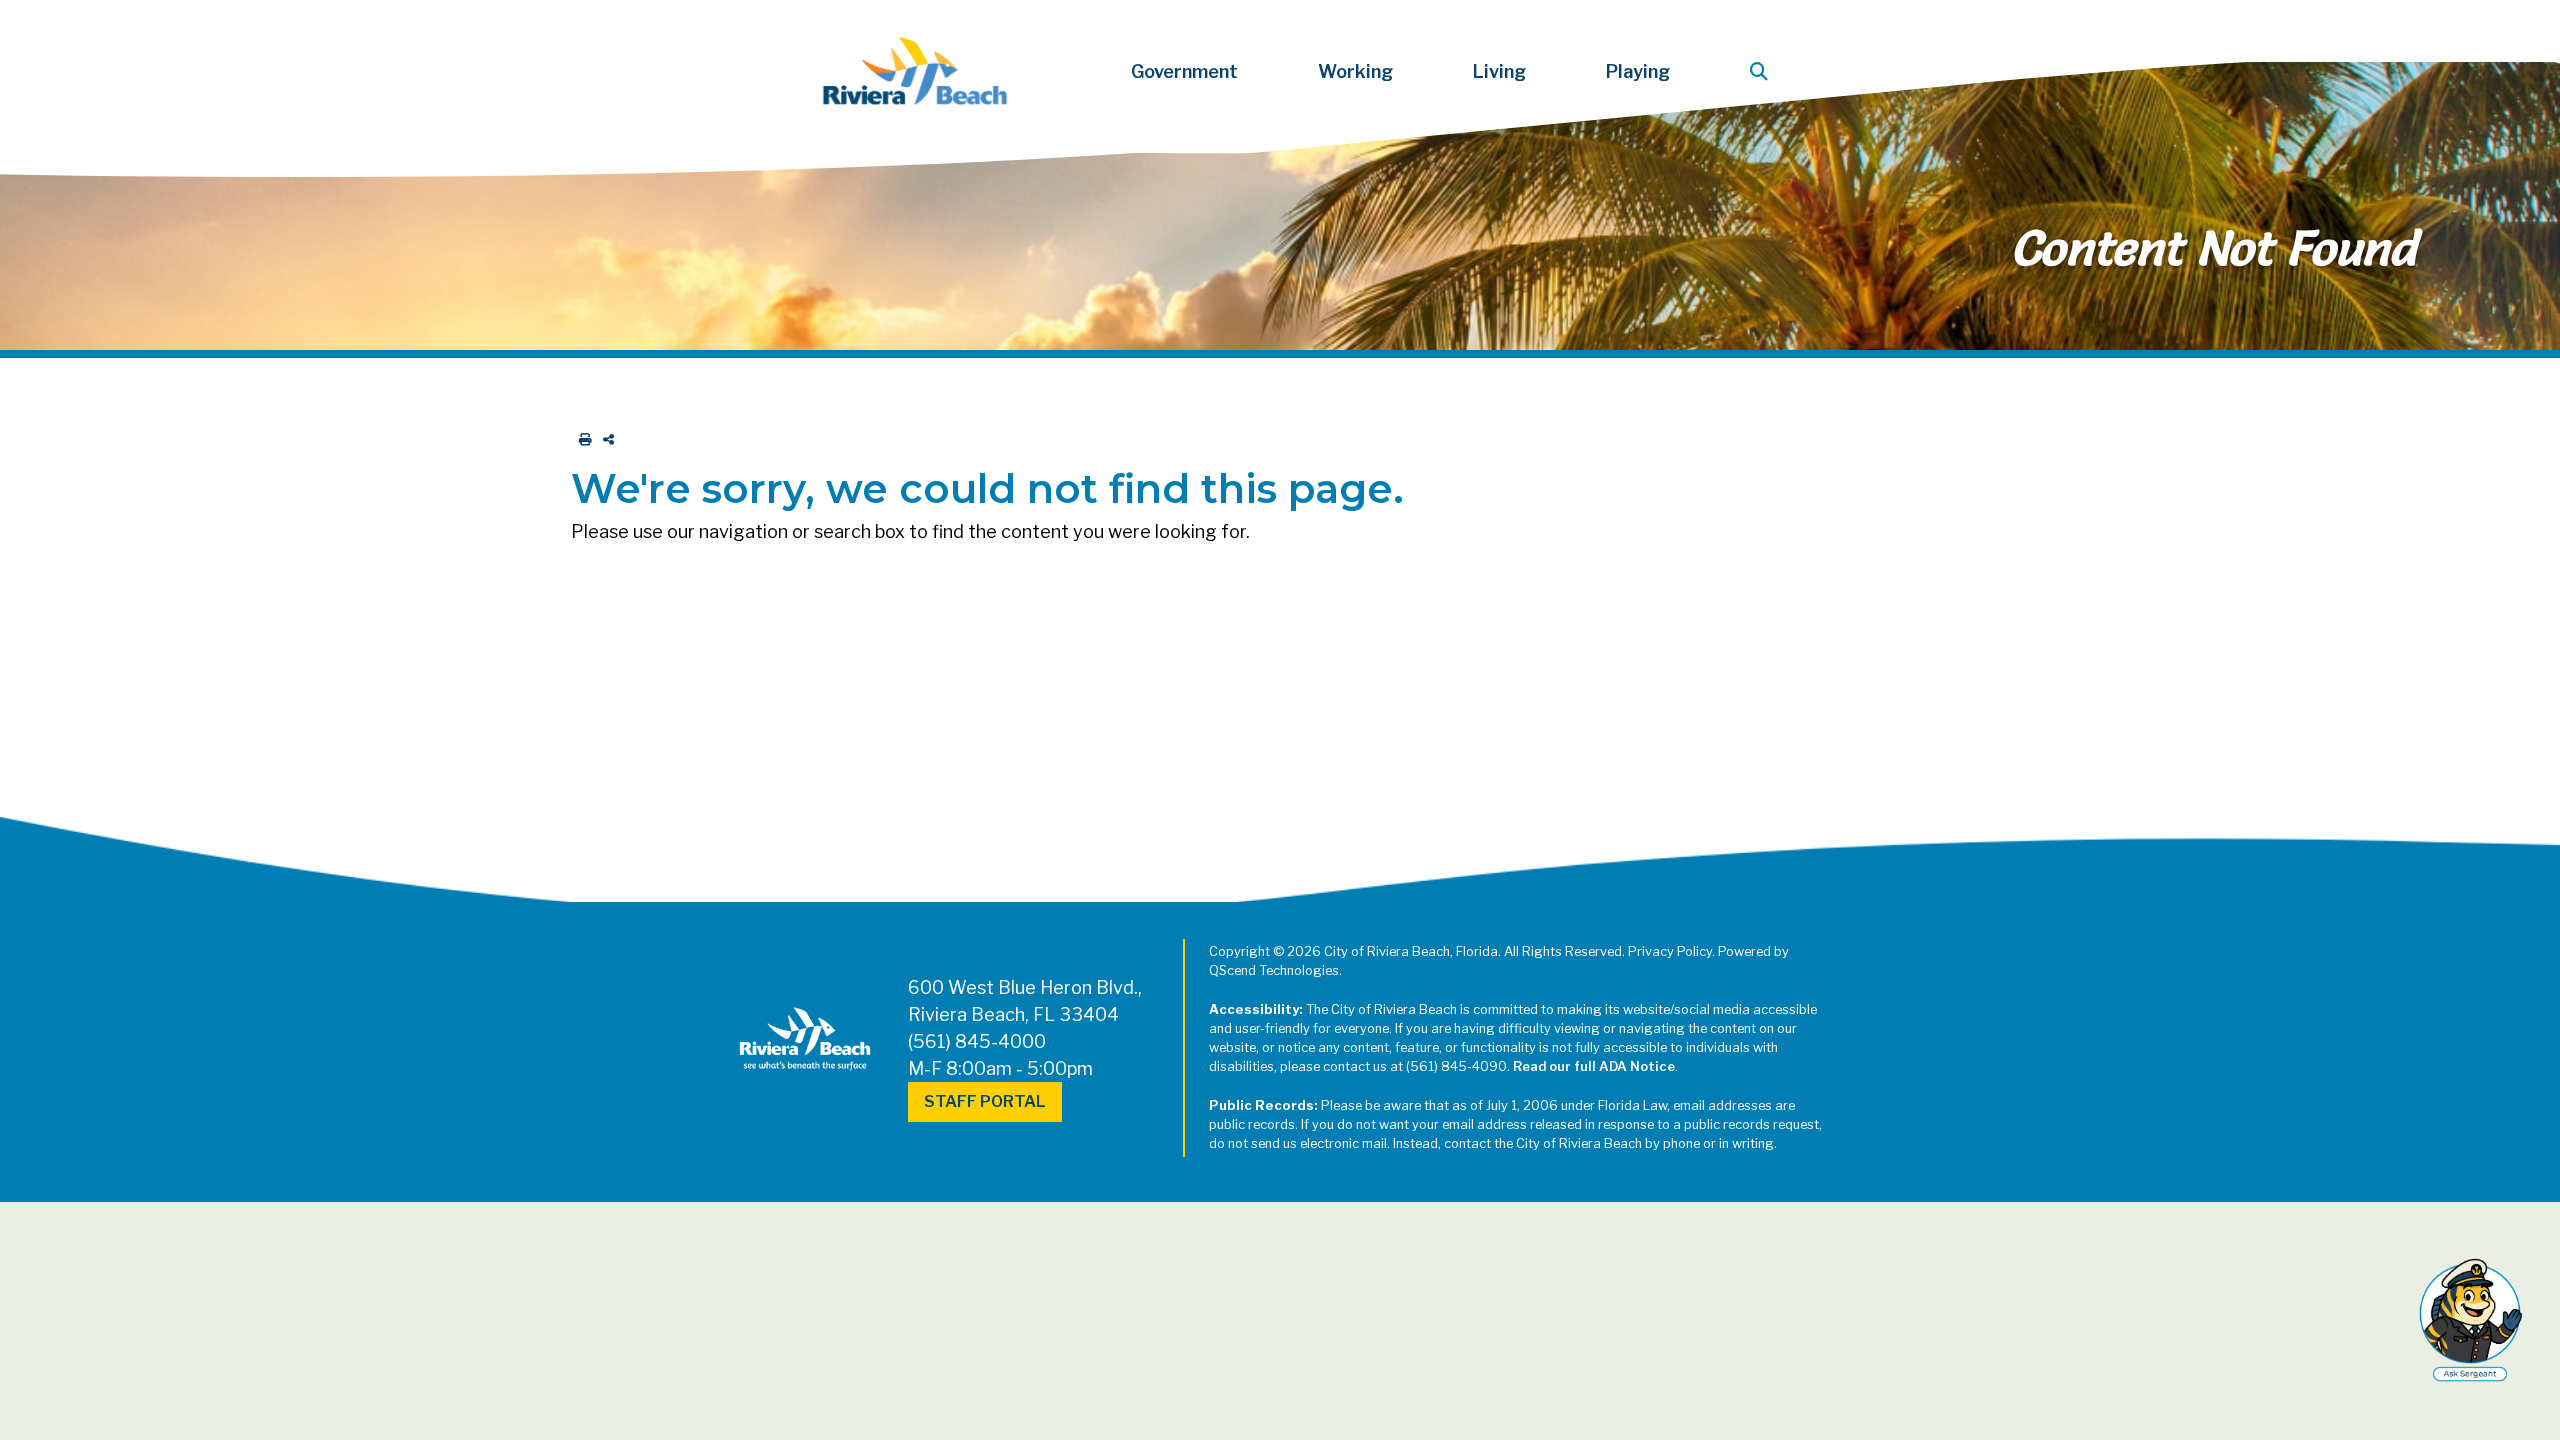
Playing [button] (1638, 71)
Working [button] (1355, 71)
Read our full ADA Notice (1594, 1066)
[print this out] (581, 439)
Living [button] (1499, 71)
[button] (1763, 71)
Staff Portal (985, 1101)
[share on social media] (604, 439)
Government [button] (1184, 71)
